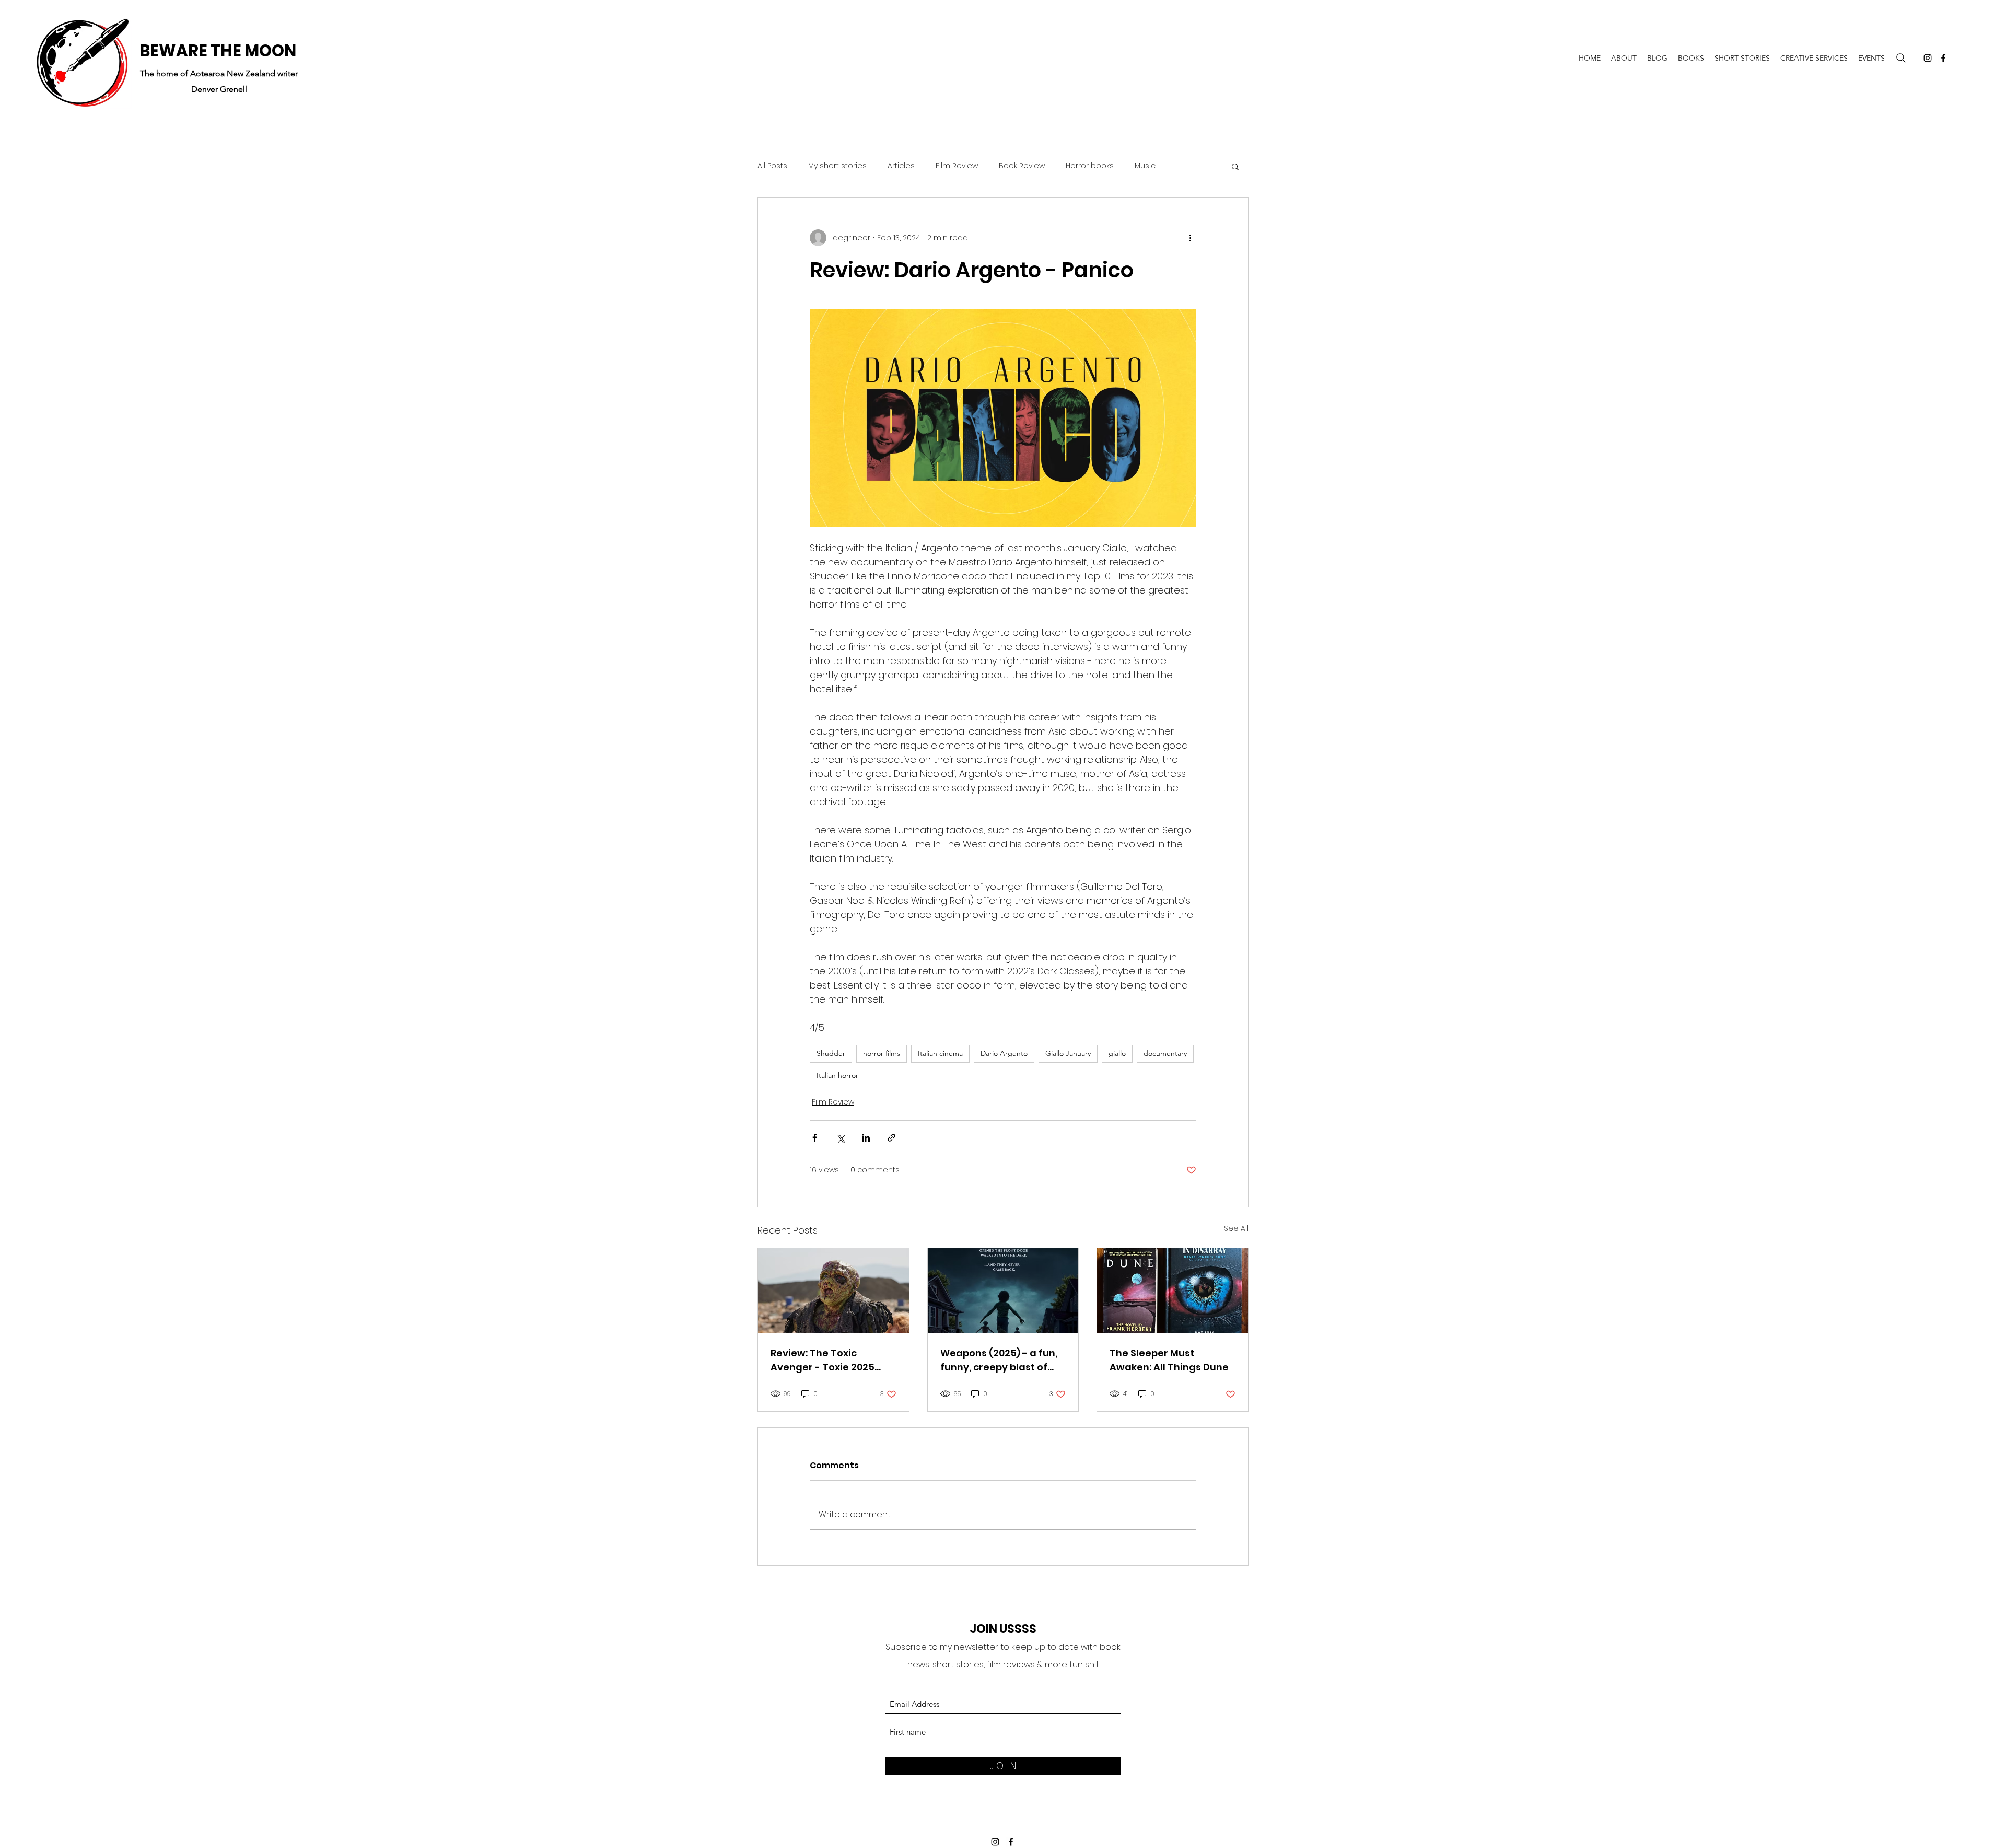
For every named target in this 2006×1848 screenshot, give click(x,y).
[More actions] (1190, 238)
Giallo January (1068, 1053)
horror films (882, 1053)
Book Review (1022, 166)
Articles (901, 166)
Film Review (957, 166)
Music (1145, 166)
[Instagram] (1928, 58)
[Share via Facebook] (815, 1138)
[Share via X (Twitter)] (840, 1138)
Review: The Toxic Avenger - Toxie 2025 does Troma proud (823, 1360)
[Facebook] (1943, 58)
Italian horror (837, 1075)
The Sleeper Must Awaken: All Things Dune (1169, 1360)
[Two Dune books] (1173, 1291)
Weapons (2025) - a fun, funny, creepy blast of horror (999, 1360)
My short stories (837, 166)
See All (1236, 1228)
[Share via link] (891, 1138)
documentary (1165, 1053)
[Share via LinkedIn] (866, 1138)
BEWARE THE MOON (218, 51)
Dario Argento (1004, 1053)
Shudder (831, 1053)
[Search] (1901, 58)
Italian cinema (940, 1053)
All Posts (772, 166)
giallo (1117, 1053)
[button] (1235, 166)
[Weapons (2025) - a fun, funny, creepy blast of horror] (1003, 1291)
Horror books (1090, 166)
